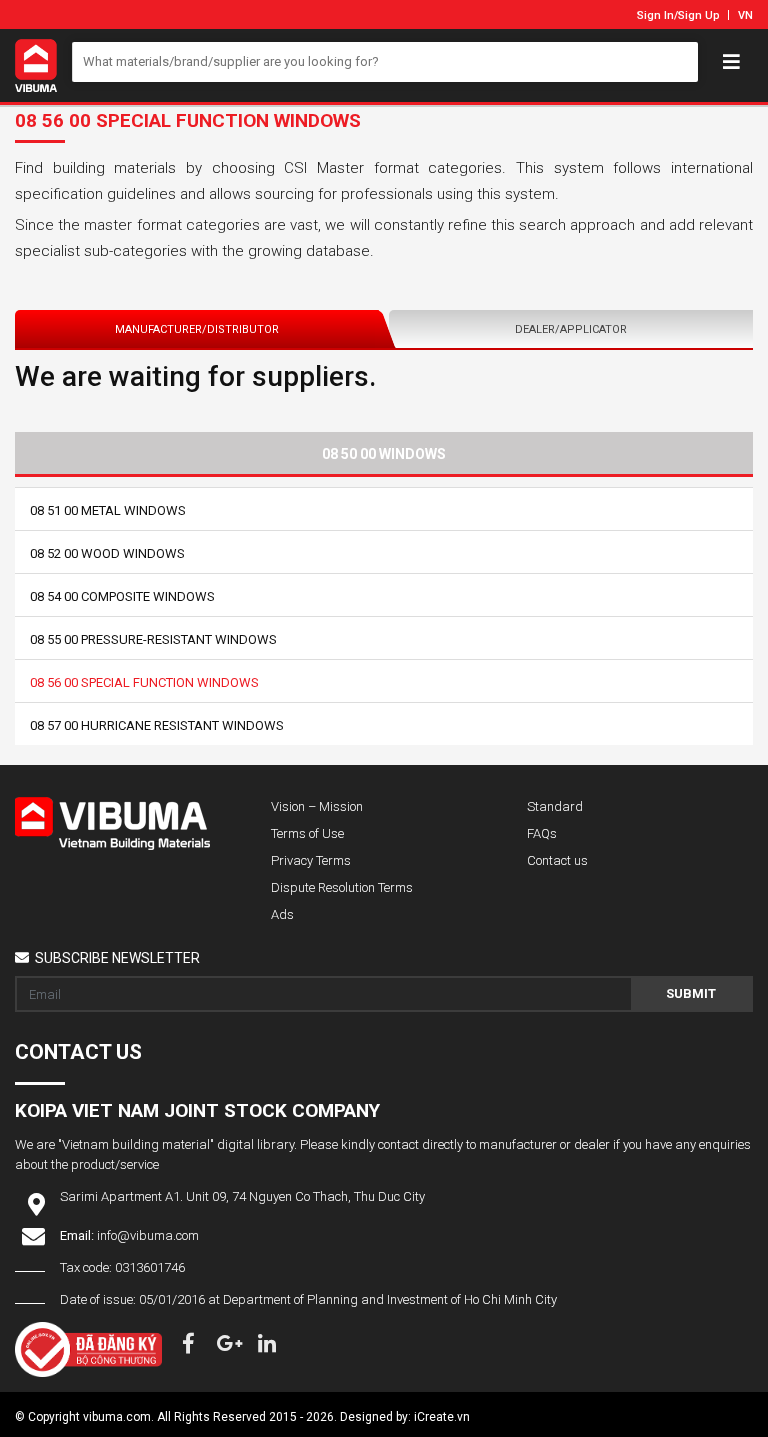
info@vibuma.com (148, 1235)
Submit (691, 993)
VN (745, 15)
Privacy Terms (311, 860)
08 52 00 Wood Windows (107, 553)
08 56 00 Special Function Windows (144, 682)
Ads (282, 914)
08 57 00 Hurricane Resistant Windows (157, 725)
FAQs (542, 833)
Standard (555, 806)
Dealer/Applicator (571, 329)
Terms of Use (307, 833)
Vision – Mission (317, 806)
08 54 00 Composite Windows (122, 596)
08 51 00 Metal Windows (108, 510)
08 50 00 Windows (384, 454)
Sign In (655, 15)
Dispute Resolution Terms (342, 887)
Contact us (557, 860)
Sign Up (699, 15)
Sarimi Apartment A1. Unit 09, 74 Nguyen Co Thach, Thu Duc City (242, 1196)
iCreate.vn (442, 1417)
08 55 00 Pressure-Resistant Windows (153, 639)
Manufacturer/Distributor (197, 329)
